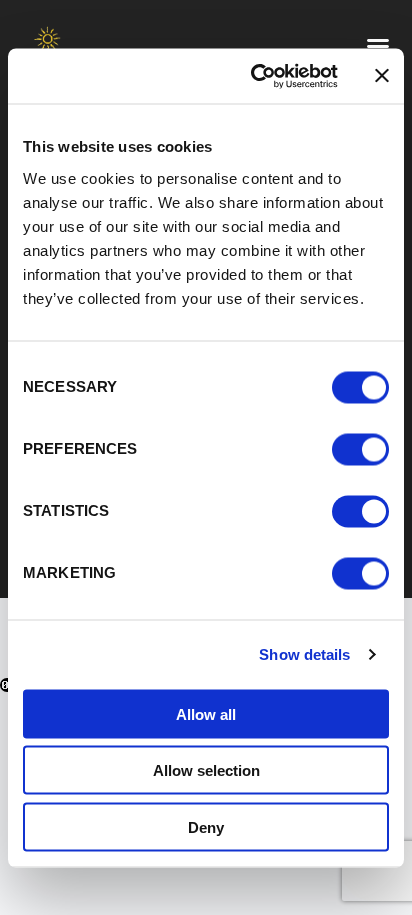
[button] (378, 46)
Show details (304, 654)
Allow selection (206, 770)
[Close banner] (382, 76)
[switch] (360, 449)
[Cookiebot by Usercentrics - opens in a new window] (255, 76)
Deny (206, 826)
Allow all (206, 713)
